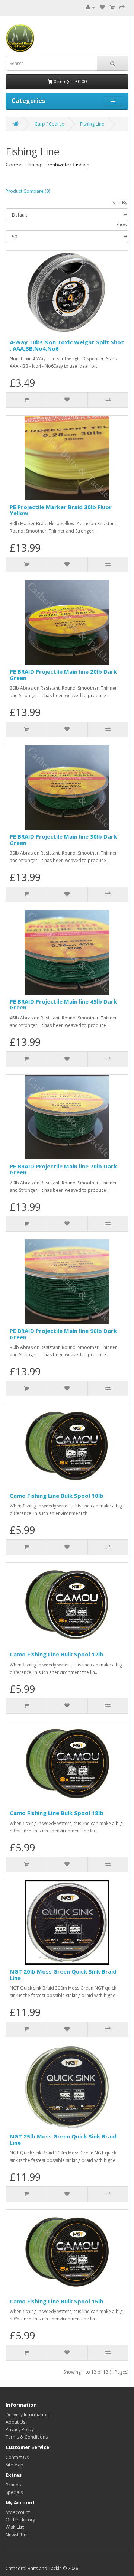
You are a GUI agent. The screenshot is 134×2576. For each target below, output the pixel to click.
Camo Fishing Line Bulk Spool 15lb (57, 2301)
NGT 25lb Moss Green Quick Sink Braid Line (63, 2139)
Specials (14, 2492)
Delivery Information (27, 2415)
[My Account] (90, 7)
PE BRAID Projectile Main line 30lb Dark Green (63, 840)
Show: (122, 225)
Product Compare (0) (28, 191)
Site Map (15, 2465)
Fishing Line (92, 124)
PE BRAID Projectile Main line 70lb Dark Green (63, 1169)
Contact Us (17, 2457)
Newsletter (17, 2535)
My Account (18, 2512)
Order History (20, 2520)
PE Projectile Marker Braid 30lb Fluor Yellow (61, 510)
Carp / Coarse (49, 124)
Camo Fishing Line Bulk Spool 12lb (57, 1654)
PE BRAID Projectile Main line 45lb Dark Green (63, 1004)
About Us (15, 2422)
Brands (13, 2485)
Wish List (15, 2527)
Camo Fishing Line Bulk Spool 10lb (57, 1496)
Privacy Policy (20, 2429)
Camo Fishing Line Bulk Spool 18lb (57, 1813)
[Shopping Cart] (112, 7)
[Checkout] (122, 7)
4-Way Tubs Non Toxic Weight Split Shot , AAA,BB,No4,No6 (67, 345)
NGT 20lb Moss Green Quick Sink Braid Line (63, 1975)
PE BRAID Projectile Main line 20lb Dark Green (63, 675)
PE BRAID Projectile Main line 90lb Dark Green (63, 1334)
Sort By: (120, 203)
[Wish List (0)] (102, 7)
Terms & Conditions (27, 2437)
